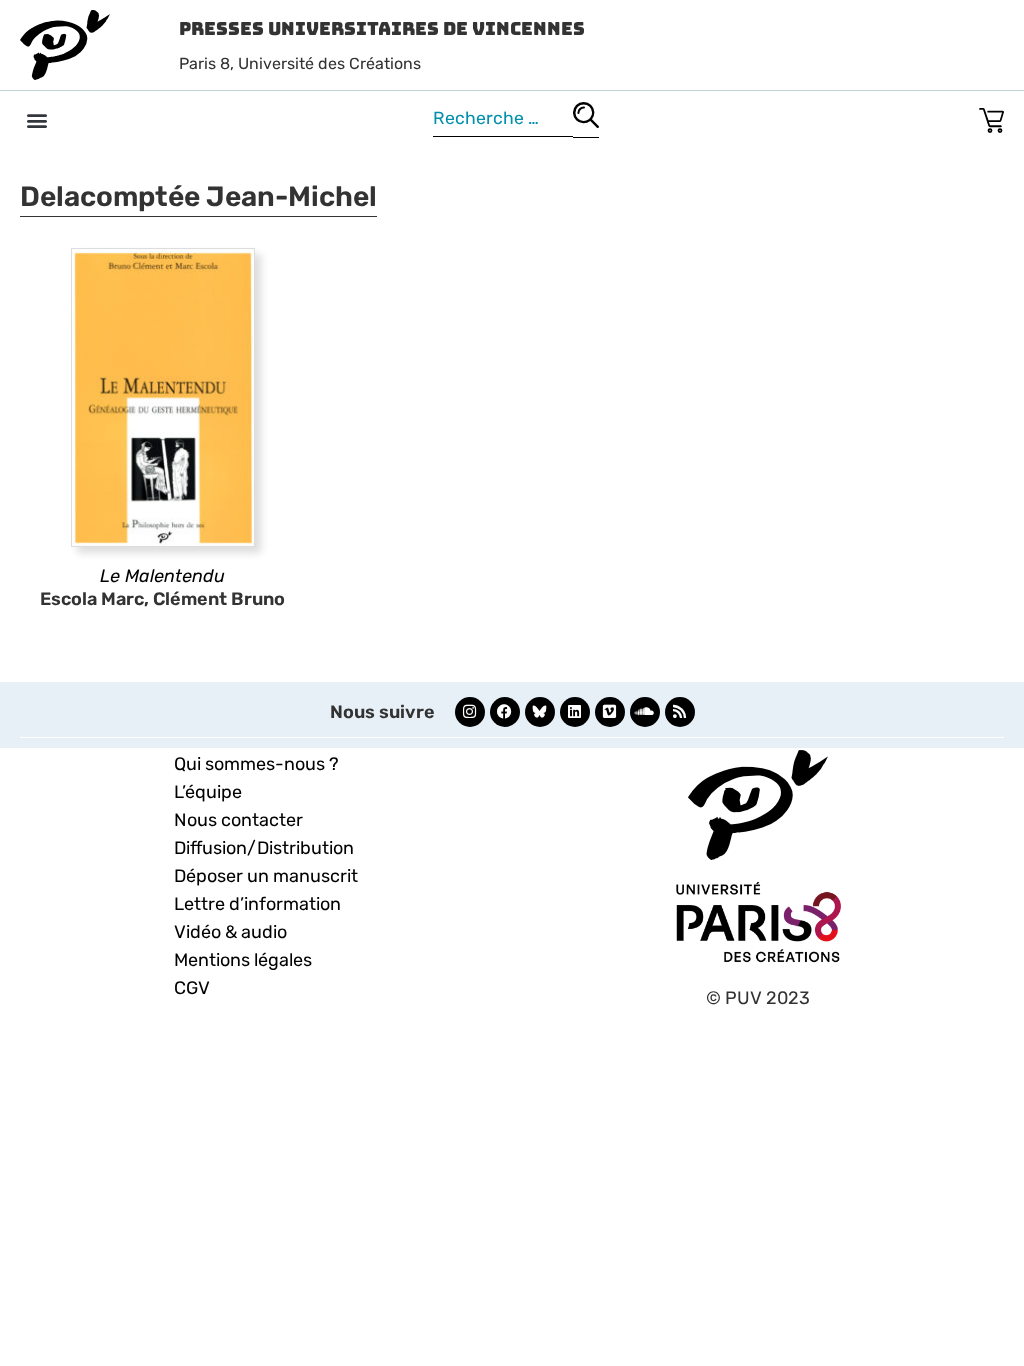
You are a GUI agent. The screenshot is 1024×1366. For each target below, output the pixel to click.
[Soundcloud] (645, 712)
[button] (36, 119)
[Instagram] (470, 712)
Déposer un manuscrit (266, 876)
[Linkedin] (575, 712)
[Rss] (680, 712)
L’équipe (208, 792)
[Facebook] (505, 712)
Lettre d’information (257, 904)
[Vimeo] (610, 712)
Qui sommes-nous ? (256, 764)
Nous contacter (238, 820)
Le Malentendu (162, 576)
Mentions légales (243, 960)
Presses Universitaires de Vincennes (382, 28)
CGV (192, 988)
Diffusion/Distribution (264, 848)
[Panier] (991, 116)
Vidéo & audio (230, 932)
